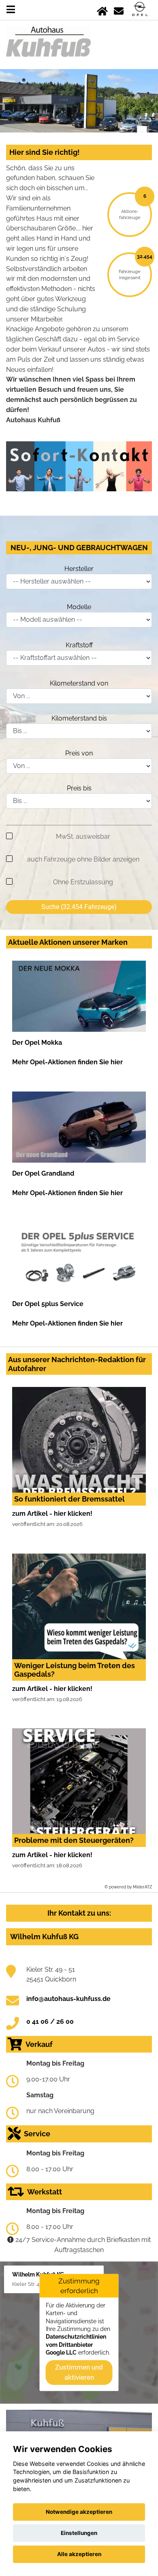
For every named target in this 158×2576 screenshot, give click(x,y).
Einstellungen (79, 2533)
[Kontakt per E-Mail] (119, 10)
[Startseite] (102, 10)
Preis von (79, 753)
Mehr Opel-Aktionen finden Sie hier (67, 1062)
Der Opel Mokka (37, 1043)
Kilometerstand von (79, 683)
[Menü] (11, 10)
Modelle (79, 607)
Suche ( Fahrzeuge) (79, 907)
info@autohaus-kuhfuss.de (68, 1999)
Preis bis (79, 788)
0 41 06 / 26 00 (50, 2022)
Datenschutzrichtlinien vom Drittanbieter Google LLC (76, 2345)
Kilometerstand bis (79, 718)
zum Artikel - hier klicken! (52, 1514)
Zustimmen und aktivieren (79, 2372)
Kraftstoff (79, 645)
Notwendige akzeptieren (79, 2512)
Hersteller (79, 569)
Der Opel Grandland (43, 1173)
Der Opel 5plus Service (48, 1304)
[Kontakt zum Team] (79, 466)
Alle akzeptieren (79, 2554)
